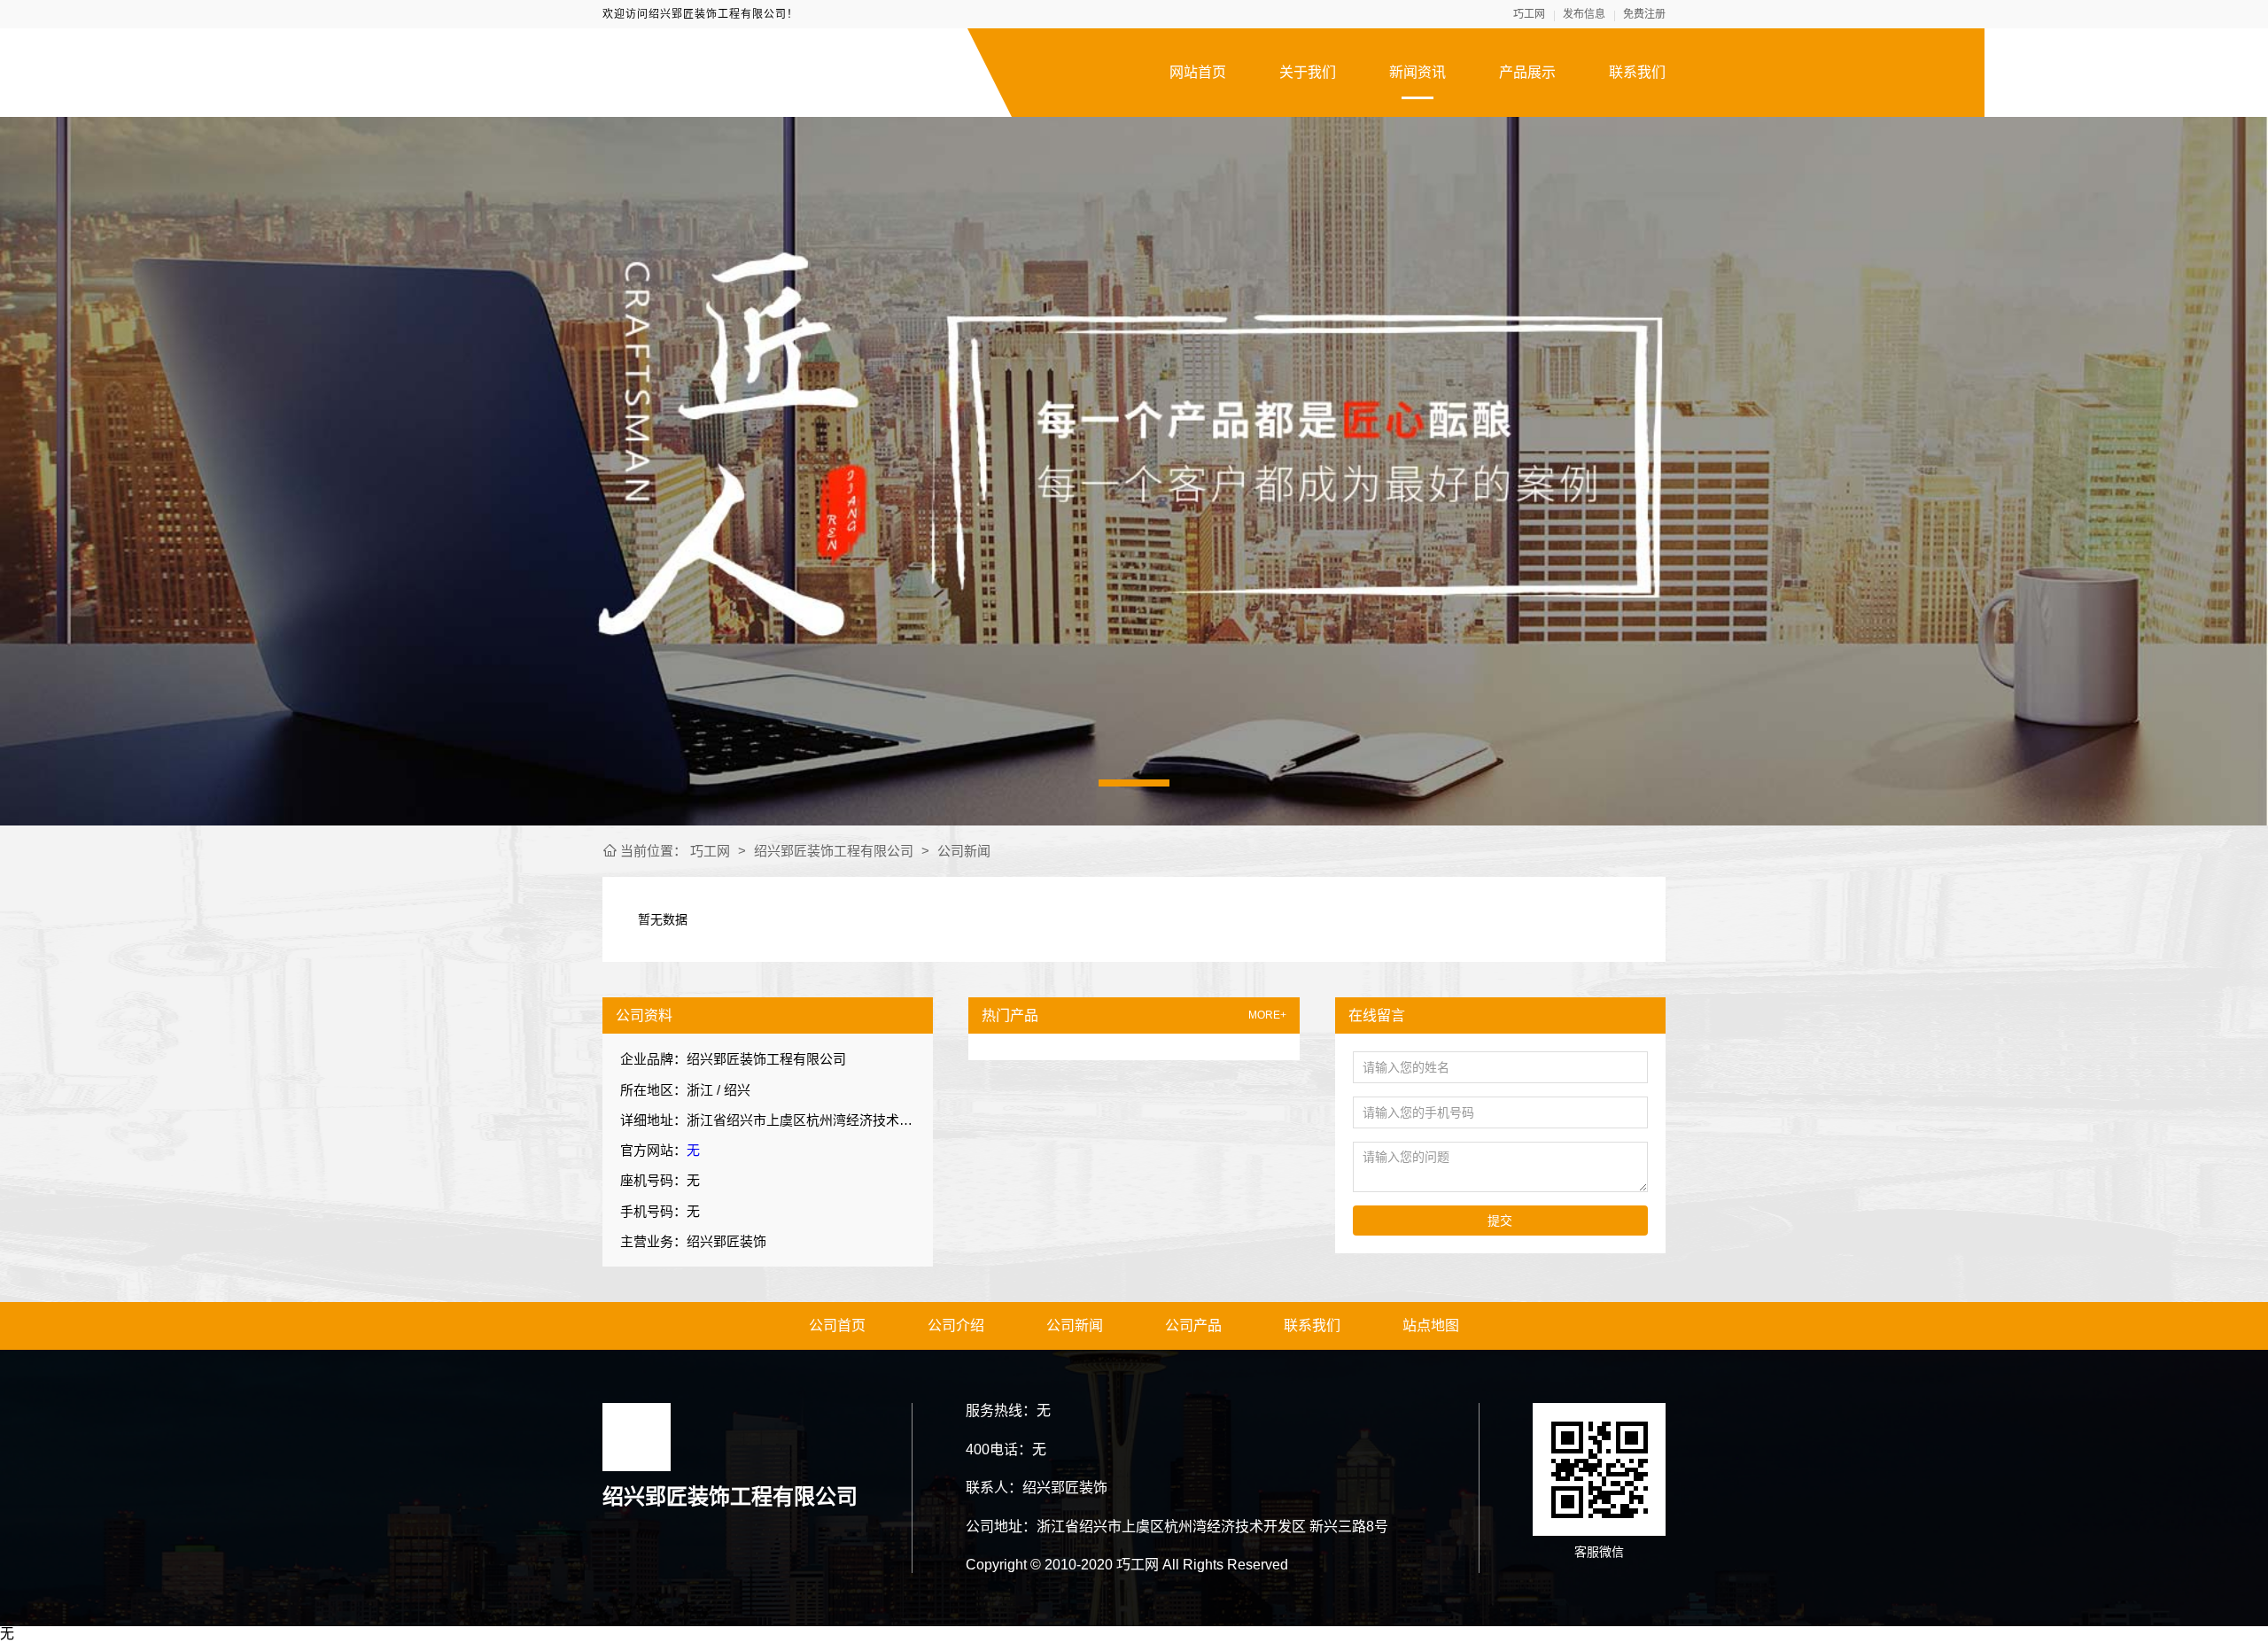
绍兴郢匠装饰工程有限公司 (834, 851)
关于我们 (1308, 72)
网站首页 (1198, 72)
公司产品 (1193, 1325)
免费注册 (1644, 14)
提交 (1500, 1221)
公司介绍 (956, 1325)
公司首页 (837, 1325)
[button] (1134, 783)
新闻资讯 (1417, 72)
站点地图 (1431, 1325)
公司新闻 (964, 851)
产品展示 (1527, 72)
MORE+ (1267, 1015)
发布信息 (1584, 14)
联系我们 (1637, 72)
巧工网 (1529, 14)
